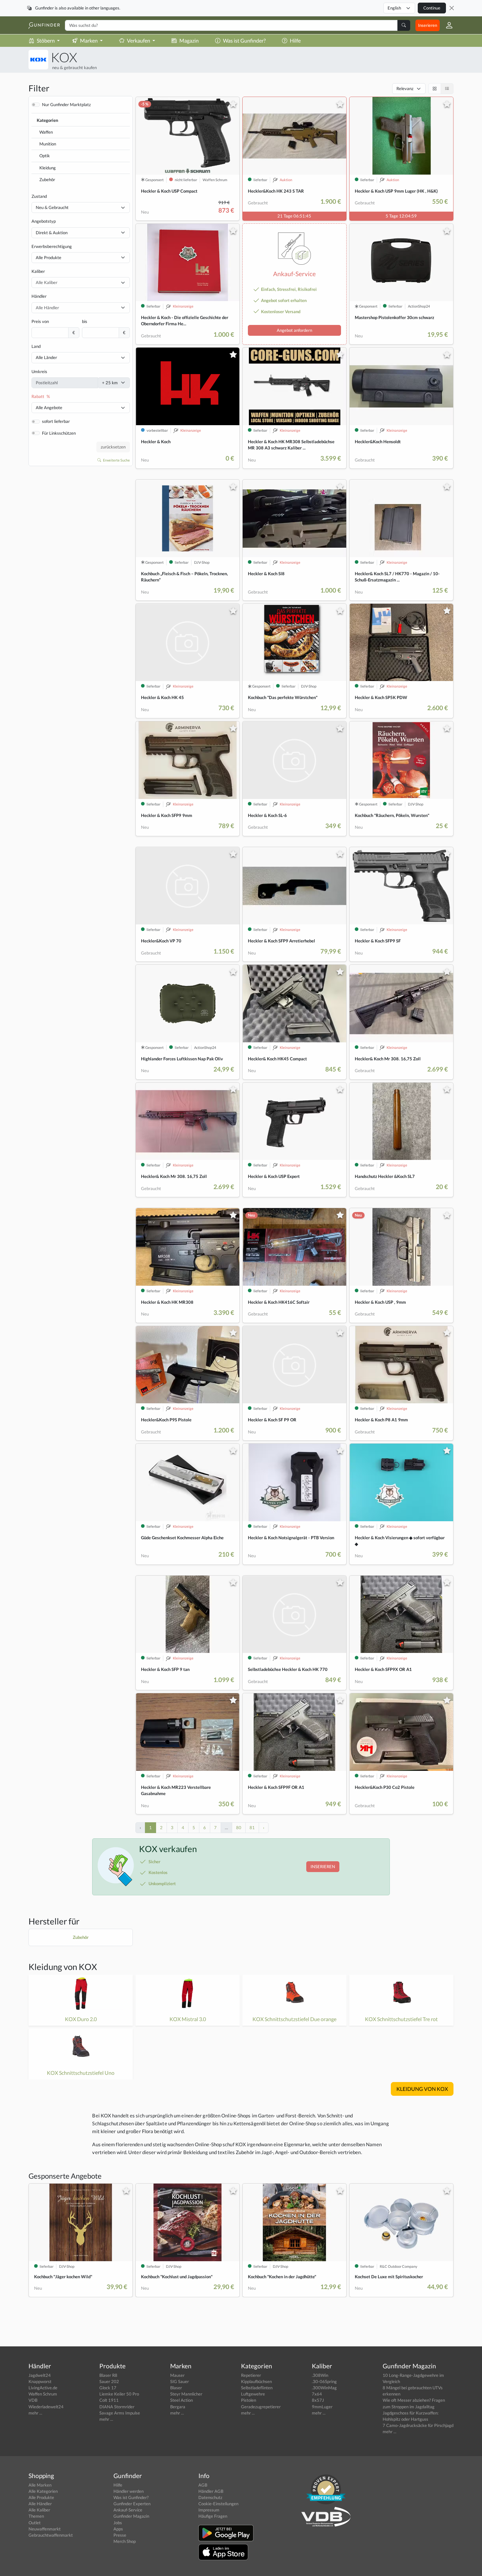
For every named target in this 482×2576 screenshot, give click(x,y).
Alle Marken (40, 2485)
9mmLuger (322, 2407)
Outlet (35, 2523)
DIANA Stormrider (117, 2407)
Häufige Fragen (213, 2516)
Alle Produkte (49, 257)
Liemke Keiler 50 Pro (119, 2394)
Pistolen (249, 2400)
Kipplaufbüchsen (256, 2381)
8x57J (318, 2400)
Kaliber (38, 271)
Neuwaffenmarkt (45, 2529)
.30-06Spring (324, 2381)
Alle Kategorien (43, 2491)
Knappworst (40, 2381)
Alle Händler (40, 2504)
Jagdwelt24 (40, 2375)
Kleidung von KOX (63, 1967)
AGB (203, 2485)
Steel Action (181, 2400)
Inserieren (428, 25)
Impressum (209, 2510)
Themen (36, 2516)
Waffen (46, 132)
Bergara (178, 2407)
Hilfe (295, 40)
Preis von (40, 321)
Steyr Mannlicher (186, 2394)
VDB (33, 2400)
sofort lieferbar (56, 421)
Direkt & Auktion (52, 233)
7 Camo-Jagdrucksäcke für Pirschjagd (418, 2425)
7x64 (317, 2394)
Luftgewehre (253, 2394)
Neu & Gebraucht (52, 207)
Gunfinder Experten (132, 2504)
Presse (120, 2535)
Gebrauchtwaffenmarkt (51, 2535)
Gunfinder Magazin (131, 2516)
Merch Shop (125, 2541)
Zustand (39, 196)
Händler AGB (211, 2491)
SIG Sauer (180, 2381)
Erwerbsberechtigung (52, 246)
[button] (447, 25)
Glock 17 (108, 2388)
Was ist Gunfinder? (244, 40)
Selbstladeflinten (257, 2388)
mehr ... (35, 2413)
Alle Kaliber (39, 2510)
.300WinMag (324, 2388)
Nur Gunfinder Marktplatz (66, 104)
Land (36, 346)
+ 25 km (110, 383)
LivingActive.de (43, 2388)
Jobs (118, 2523)
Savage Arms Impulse (120, 2413)
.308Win (320, 2375)
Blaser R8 (108, 2375)
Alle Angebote (49, 407)
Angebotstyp (44, 221)
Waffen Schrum (43, 2394)
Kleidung (48, 168)
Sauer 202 (109, 2381)
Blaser (176, 2388)
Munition (48, 144)
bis (85, 321)
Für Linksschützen (59, 433)
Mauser (177, 2375)
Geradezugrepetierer (261, 2407)
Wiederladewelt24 (46, 2407)
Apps (118, 2529)
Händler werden (129, 2491)
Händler (39, 296)
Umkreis (39, 371)
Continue (432, 8)
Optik (45, 156)
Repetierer (251, 2375)
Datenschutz (210, 2497)
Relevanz (405, 88)
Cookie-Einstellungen (218, 2504)
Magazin (189, 40)
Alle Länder (46, 357)
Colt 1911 (109, 2400)
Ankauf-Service (128, 2510)
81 (252, 1828)
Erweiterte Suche (116, 460)
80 (239, 1828)
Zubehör (47, 180)
